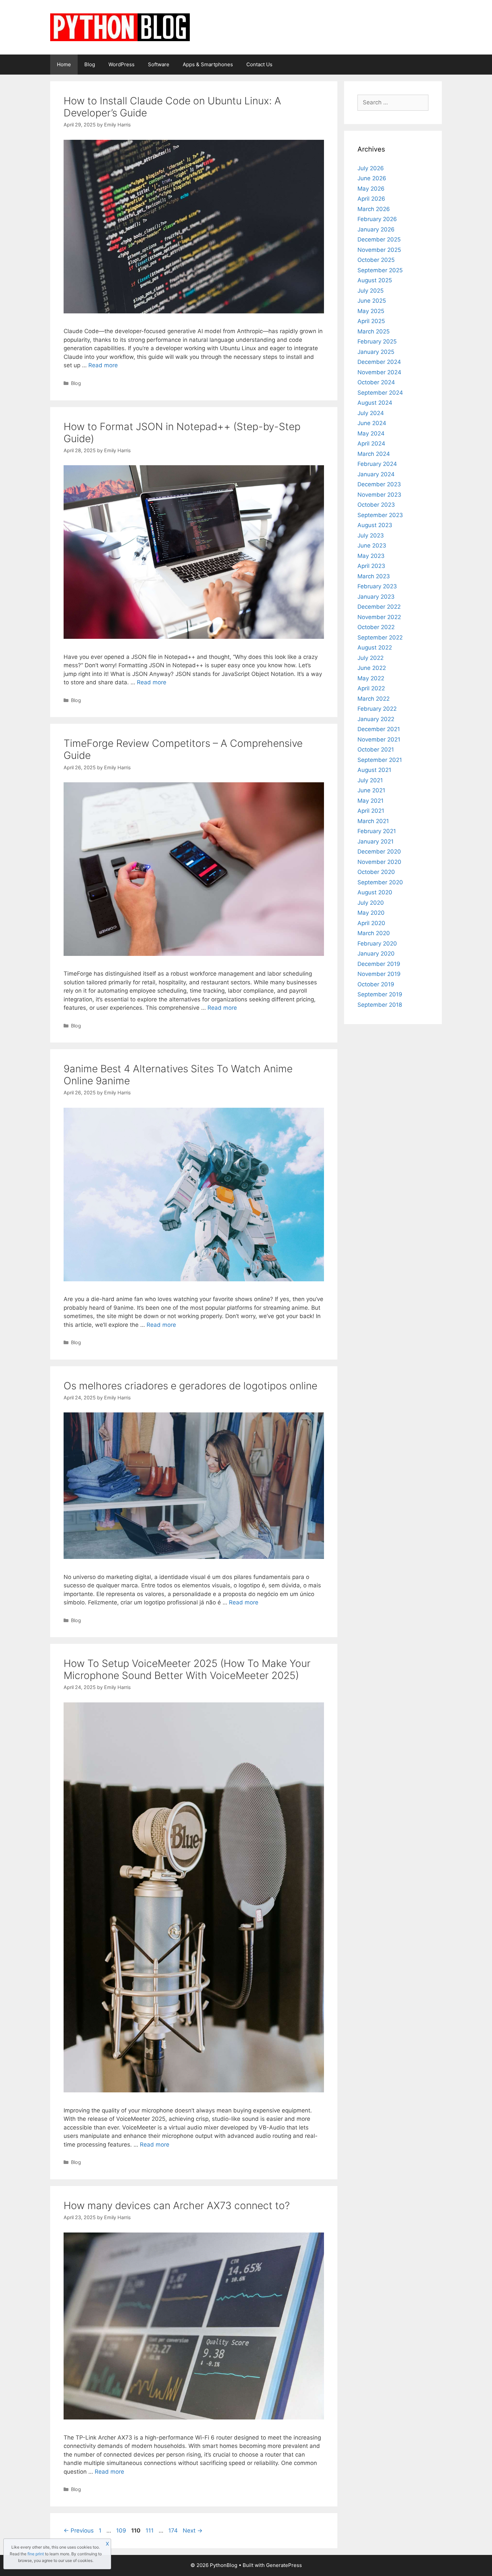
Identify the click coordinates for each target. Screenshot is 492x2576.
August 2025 (375, 280)
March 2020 (374, 933)
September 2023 (380, 515)
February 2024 (377, 464)
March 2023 (374, 576)
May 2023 (371, 556)
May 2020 (371, 913)
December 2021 (379, 729)
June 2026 (372, 178)
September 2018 (380, 1005)
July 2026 (371, 168)
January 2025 (376, 352)
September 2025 (380, 270)
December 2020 (379, 852)
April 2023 (371, 566)
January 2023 (376, 597)
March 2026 (374, 209)
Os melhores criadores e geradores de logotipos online (190, 1386)
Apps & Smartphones (208, 64)
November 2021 (379, 739)
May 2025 (371, 311)
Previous (79, 2531)
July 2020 (371, 903)
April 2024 (371, 443)
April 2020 (371, 923)
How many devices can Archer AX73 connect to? (177, 2205)
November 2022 (379, 617)
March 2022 (374, 699)
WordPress (121, 64)
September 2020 (380, 882)
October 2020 (376, 872)
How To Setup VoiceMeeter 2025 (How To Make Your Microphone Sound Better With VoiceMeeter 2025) (187, 1669)
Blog (90, 64)
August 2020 (375, 892)
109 (122, 2531)
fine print (36, 2554)
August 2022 (375, 648)
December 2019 (379, 964)
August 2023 (375, 525)
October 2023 (376, 505)
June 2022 (372, 668)
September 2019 (380, 994)
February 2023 (377, 586)
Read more (103, 365)
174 (174, 2531)
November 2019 (379, 974)
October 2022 (376, 627)
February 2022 (377, 709)
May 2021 (371, 801)
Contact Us (259, 64)
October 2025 (376, 260)
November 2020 (379, 862)
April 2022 (371, 688)
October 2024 (376, 382)
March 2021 (373, 821)
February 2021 (377, 831)
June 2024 (372, 423)
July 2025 (371, 291)
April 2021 (371, 811)
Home (64, 64)
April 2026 (371, 199)
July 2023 (371, 535)
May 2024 (371, 433)
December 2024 (379, 362)
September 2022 (380, 637)
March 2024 (374, 454)
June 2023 (372, 546)
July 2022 (371, 658)
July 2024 (371, 413)
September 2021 (380, 760)
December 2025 (379, 239)
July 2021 (370, 780)
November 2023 (379, 495)
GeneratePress (284, 2565)
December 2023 (379, 484)
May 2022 (371, 678)
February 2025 (377, 341)
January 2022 (376, 719)
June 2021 (371, 790)
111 (150, 2531)
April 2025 (371, 321)
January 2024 (376, 474)
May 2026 (371, 189)
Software (159, 64)
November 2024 (379, 372)
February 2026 (377, 219)
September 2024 (380, 393)
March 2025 (374, 331)
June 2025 (372, 301)
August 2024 (375, 403)
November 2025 (379, 250)
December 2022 (379, 607)
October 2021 (376, 750)
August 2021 (374, 770)
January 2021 (376, 841)
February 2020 (377, 944)
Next (193, 2531)
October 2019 (376, 984)
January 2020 (376, 954)
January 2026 (376, 229)
